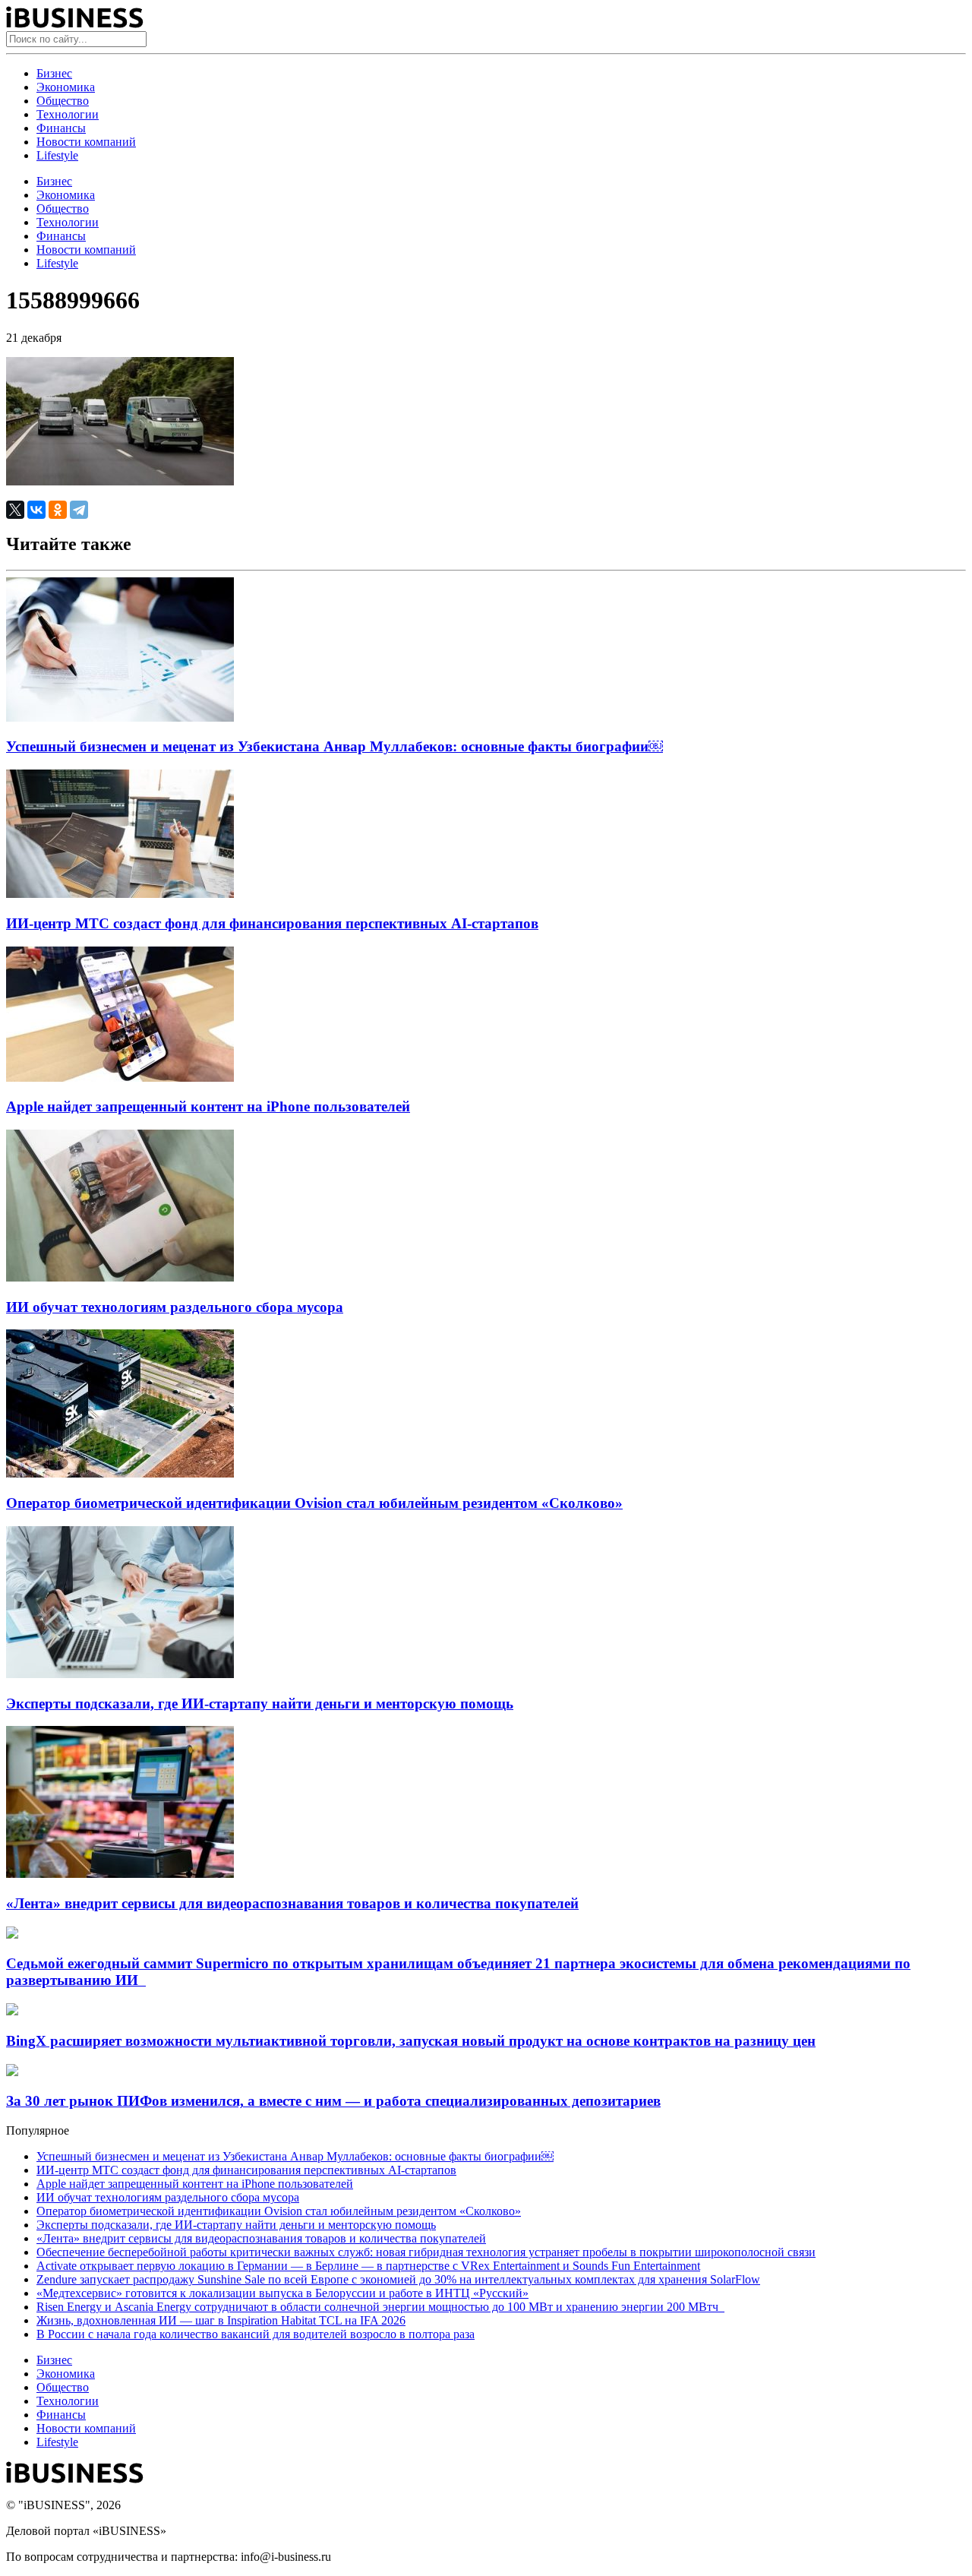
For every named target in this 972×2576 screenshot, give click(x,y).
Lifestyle (57, 155)
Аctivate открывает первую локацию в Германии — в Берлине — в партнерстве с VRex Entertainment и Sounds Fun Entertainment (368, 2266)
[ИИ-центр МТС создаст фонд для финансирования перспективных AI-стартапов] (120, 894)
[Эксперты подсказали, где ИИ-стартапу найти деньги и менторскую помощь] (120, 1674)
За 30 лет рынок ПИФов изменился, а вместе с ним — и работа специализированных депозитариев (333, 2101)
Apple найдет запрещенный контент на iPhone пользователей (208, 1106)
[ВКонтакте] (36, 510)
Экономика (66, 87)
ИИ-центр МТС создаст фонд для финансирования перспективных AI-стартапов (272, 923)
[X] (15, 510)
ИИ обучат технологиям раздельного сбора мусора (175, 1307)
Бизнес (54, 73)
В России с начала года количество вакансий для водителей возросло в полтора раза (256, 2334)
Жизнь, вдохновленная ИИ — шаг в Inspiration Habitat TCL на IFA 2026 (221, 2320)
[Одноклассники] (58, 510)
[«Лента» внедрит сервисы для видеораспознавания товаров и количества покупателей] (120, 1874)
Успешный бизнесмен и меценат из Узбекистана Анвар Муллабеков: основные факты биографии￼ (335, 746)
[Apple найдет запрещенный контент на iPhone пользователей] (120, 1078)
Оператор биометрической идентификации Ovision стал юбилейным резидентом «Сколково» (314, 1503)
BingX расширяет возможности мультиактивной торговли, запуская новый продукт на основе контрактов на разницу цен (411, 2041)
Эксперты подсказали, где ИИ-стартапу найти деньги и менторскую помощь (260, 1704)
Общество (63, 101)
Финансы (61, 128)
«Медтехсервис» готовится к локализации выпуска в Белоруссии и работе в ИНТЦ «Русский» (282, 2293)
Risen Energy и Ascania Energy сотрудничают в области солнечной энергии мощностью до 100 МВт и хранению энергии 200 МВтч (380, 2307)
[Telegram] (79, 510)
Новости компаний (86, 142)
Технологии (68, 114)
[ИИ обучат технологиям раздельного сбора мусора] (120, 1277)
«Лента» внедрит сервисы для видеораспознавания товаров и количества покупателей (292, 1903)
